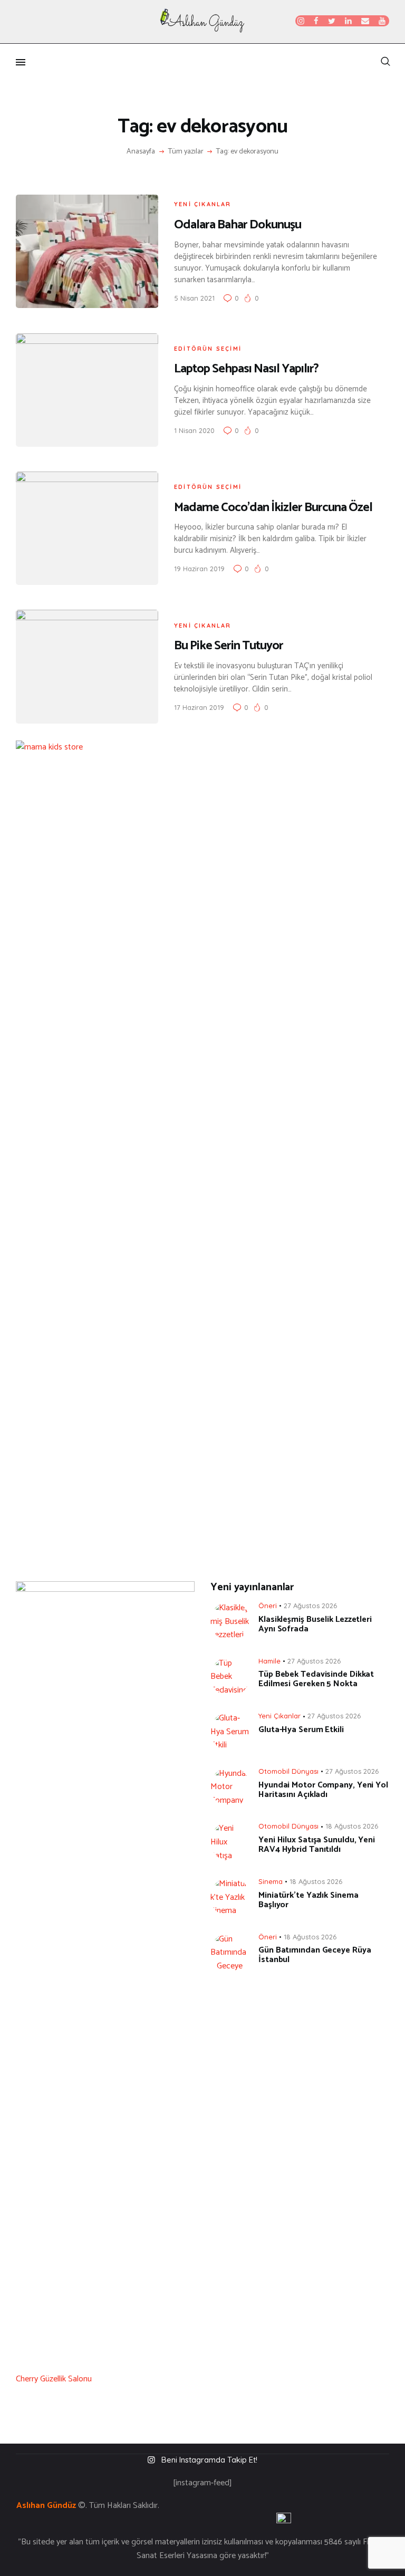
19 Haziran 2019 (199, 569)
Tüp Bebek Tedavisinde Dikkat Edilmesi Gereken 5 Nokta (316, 1679)
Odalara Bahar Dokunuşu (238, 225)
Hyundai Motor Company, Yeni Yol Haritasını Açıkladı (323, 1790)
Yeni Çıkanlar (203, 204)
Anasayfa (141, 152)
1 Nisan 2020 (194, 430)
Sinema (271, 1881)
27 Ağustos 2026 (310, 1606)
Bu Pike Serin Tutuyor (229, 646)
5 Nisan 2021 (194, 298)
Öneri (268, 1606)
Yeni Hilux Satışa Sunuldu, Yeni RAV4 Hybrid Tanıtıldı (317, 1845)
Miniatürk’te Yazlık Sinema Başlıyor (308, 1900)
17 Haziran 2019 (199, 707)
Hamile (269, 1661)
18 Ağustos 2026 (352, 1826)
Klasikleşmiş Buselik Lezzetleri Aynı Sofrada (315, 1625)
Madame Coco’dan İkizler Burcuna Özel (273, 508)
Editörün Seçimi (208, 349)
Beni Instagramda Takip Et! (209, 2460)
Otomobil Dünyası (288, 1771)
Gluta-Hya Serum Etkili (301, 1730)
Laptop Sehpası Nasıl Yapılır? (246, 369)
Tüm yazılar (186, 152)
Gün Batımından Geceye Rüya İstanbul (315, 1955)
